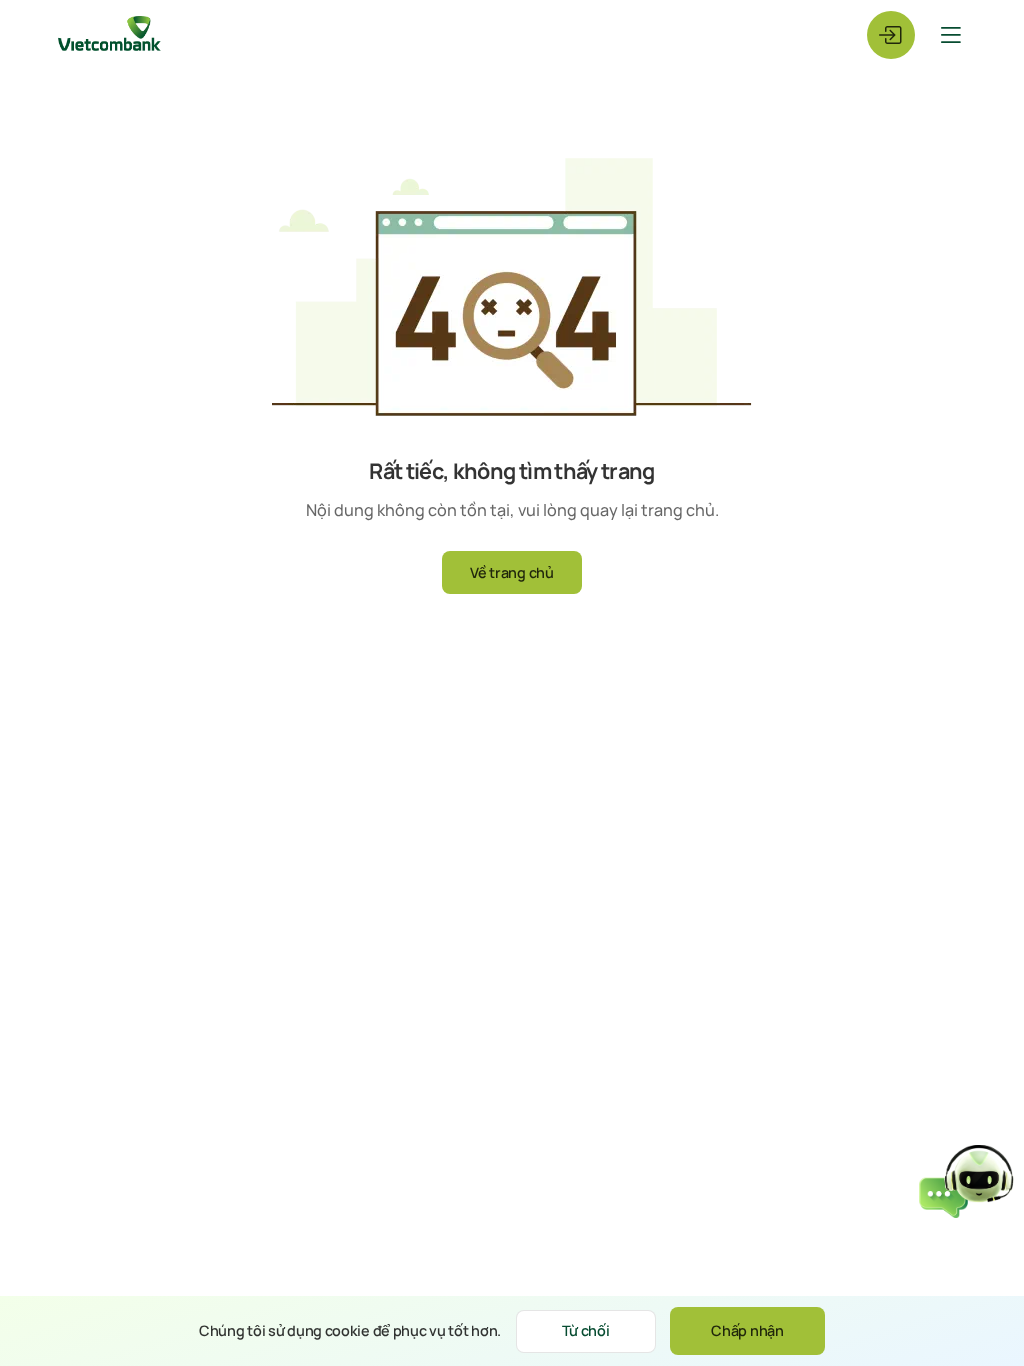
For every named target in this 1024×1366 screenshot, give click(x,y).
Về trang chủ (512, 572)
